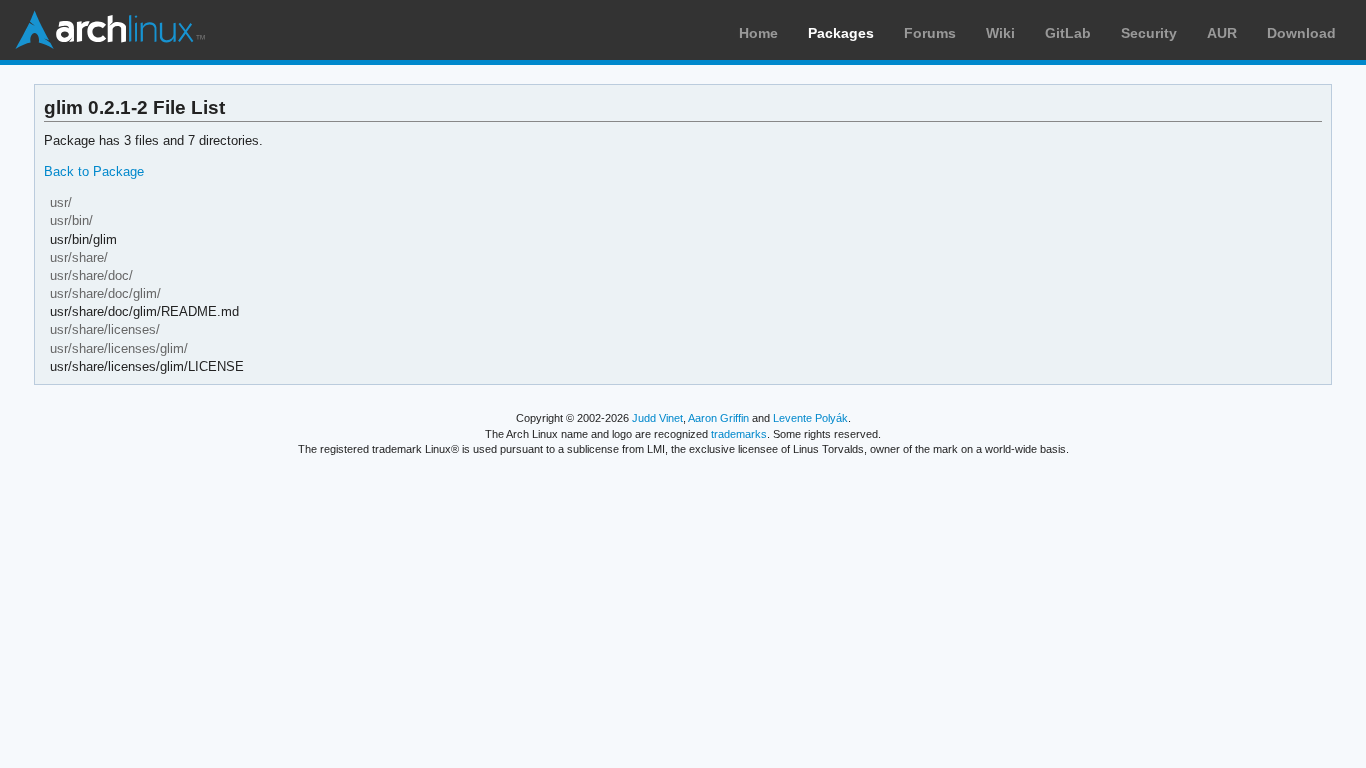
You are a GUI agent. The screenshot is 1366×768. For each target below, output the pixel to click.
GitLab (1068, 33)
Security (1149, 33)
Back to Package (94, 171)
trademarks (739, 434)
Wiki (1000, 33)
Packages (841, 33)
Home (758, 33)
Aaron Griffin (718, 418)
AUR (1222, 33)
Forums (930, 33)
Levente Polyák (810, 418)
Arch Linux (110, 30)
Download (1301, 33)
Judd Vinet (657, 418)
